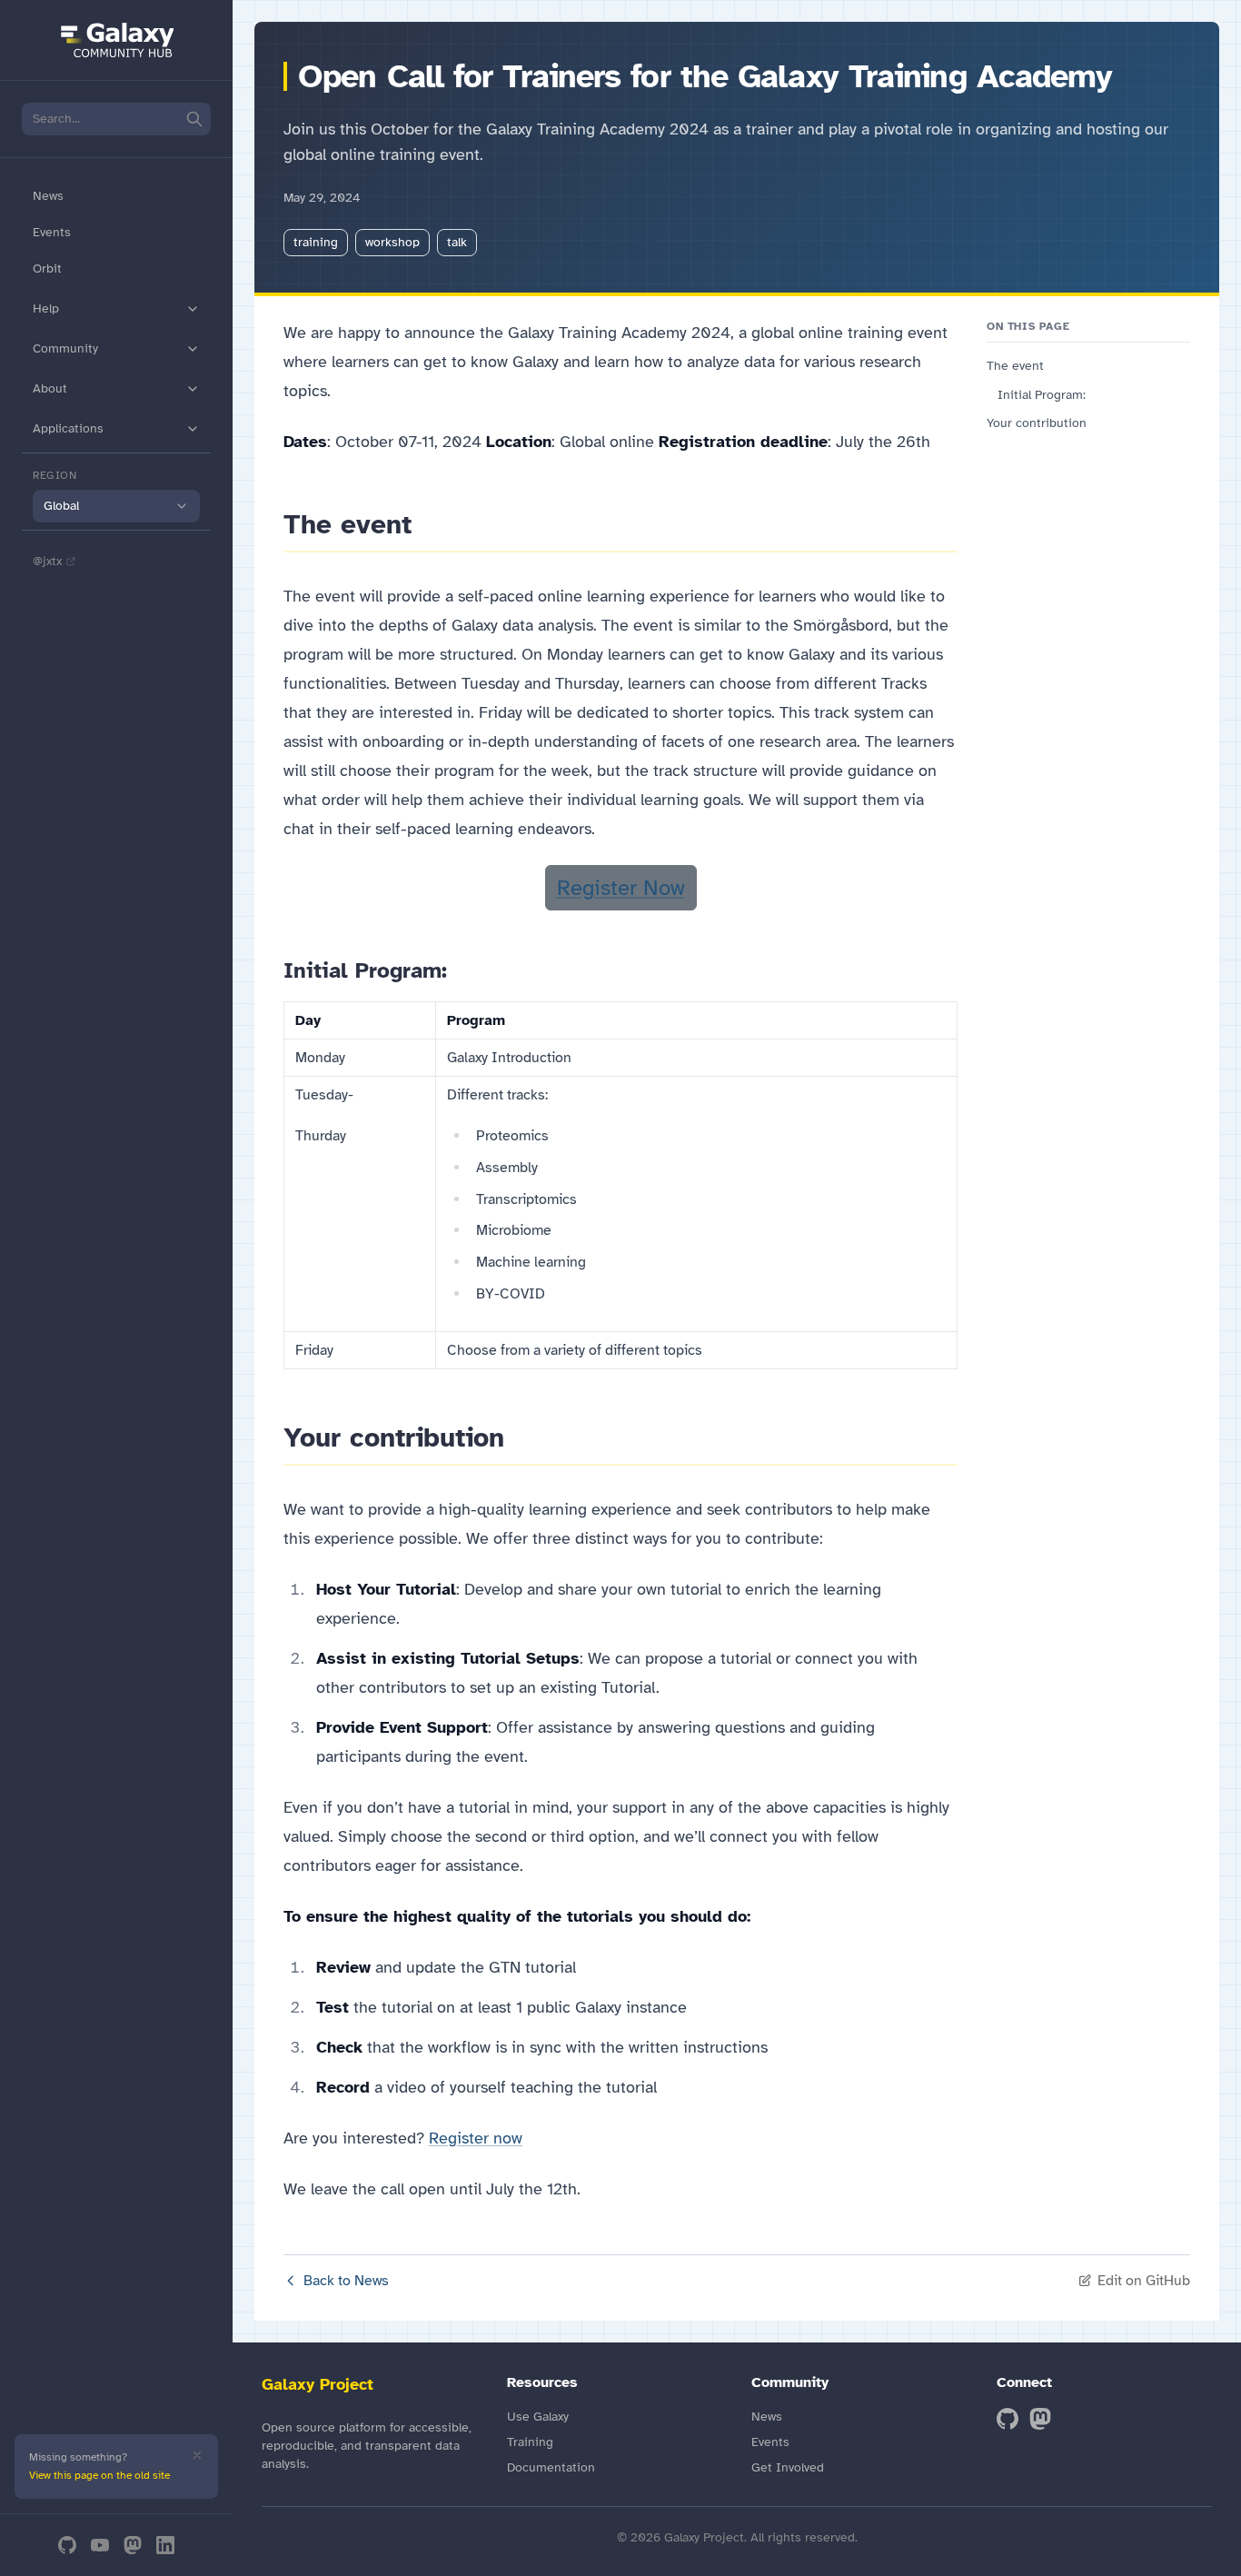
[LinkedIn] (165, 2545)
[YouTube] (100, 2545)
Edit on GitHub (1144, 2281)
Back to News (346, 2281)
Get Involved (788, 2467)
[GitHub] (67, 2545)
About (50, 388)
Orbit (47, 269)
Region (55, 475)
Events (52, 232)
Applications (68, 428)
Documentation (551, 2467)
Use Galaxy (538, 2417)
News (48, 196)
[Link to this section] (428, 524)
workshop (392, 242)
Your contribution (1037, 423)
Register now (476, 2138)
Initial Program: (1042, 395)
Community (65, 348)
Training (530, 2442)
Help (46, 308)
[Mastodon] (133, 2545)
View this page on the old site (99, 2475)
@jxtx (47, 561)
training (316, 242)
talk (457, 242)
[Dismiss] (197, 2455)
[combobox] (116, 506)
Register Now (621, 888)
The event (1015, 366)
